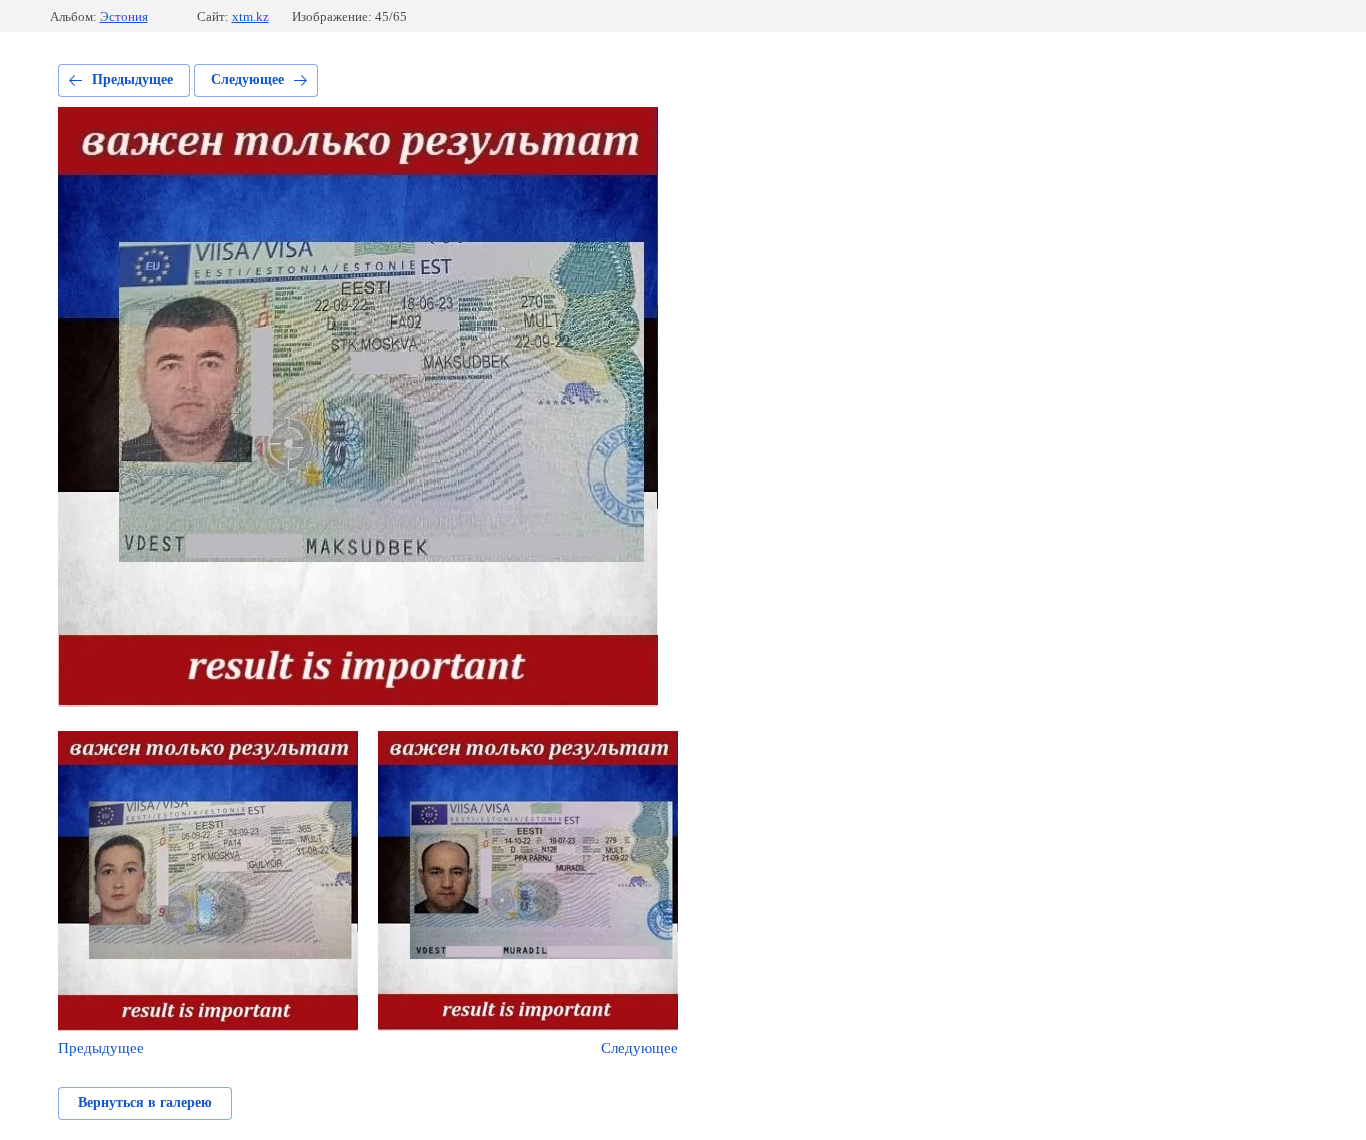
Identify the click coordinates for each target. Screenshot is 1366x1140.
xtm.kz (250, 16)
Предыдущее (132, 79)
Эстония (124, 16)
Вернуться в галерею (145, 1102)
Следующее (247, 79)
